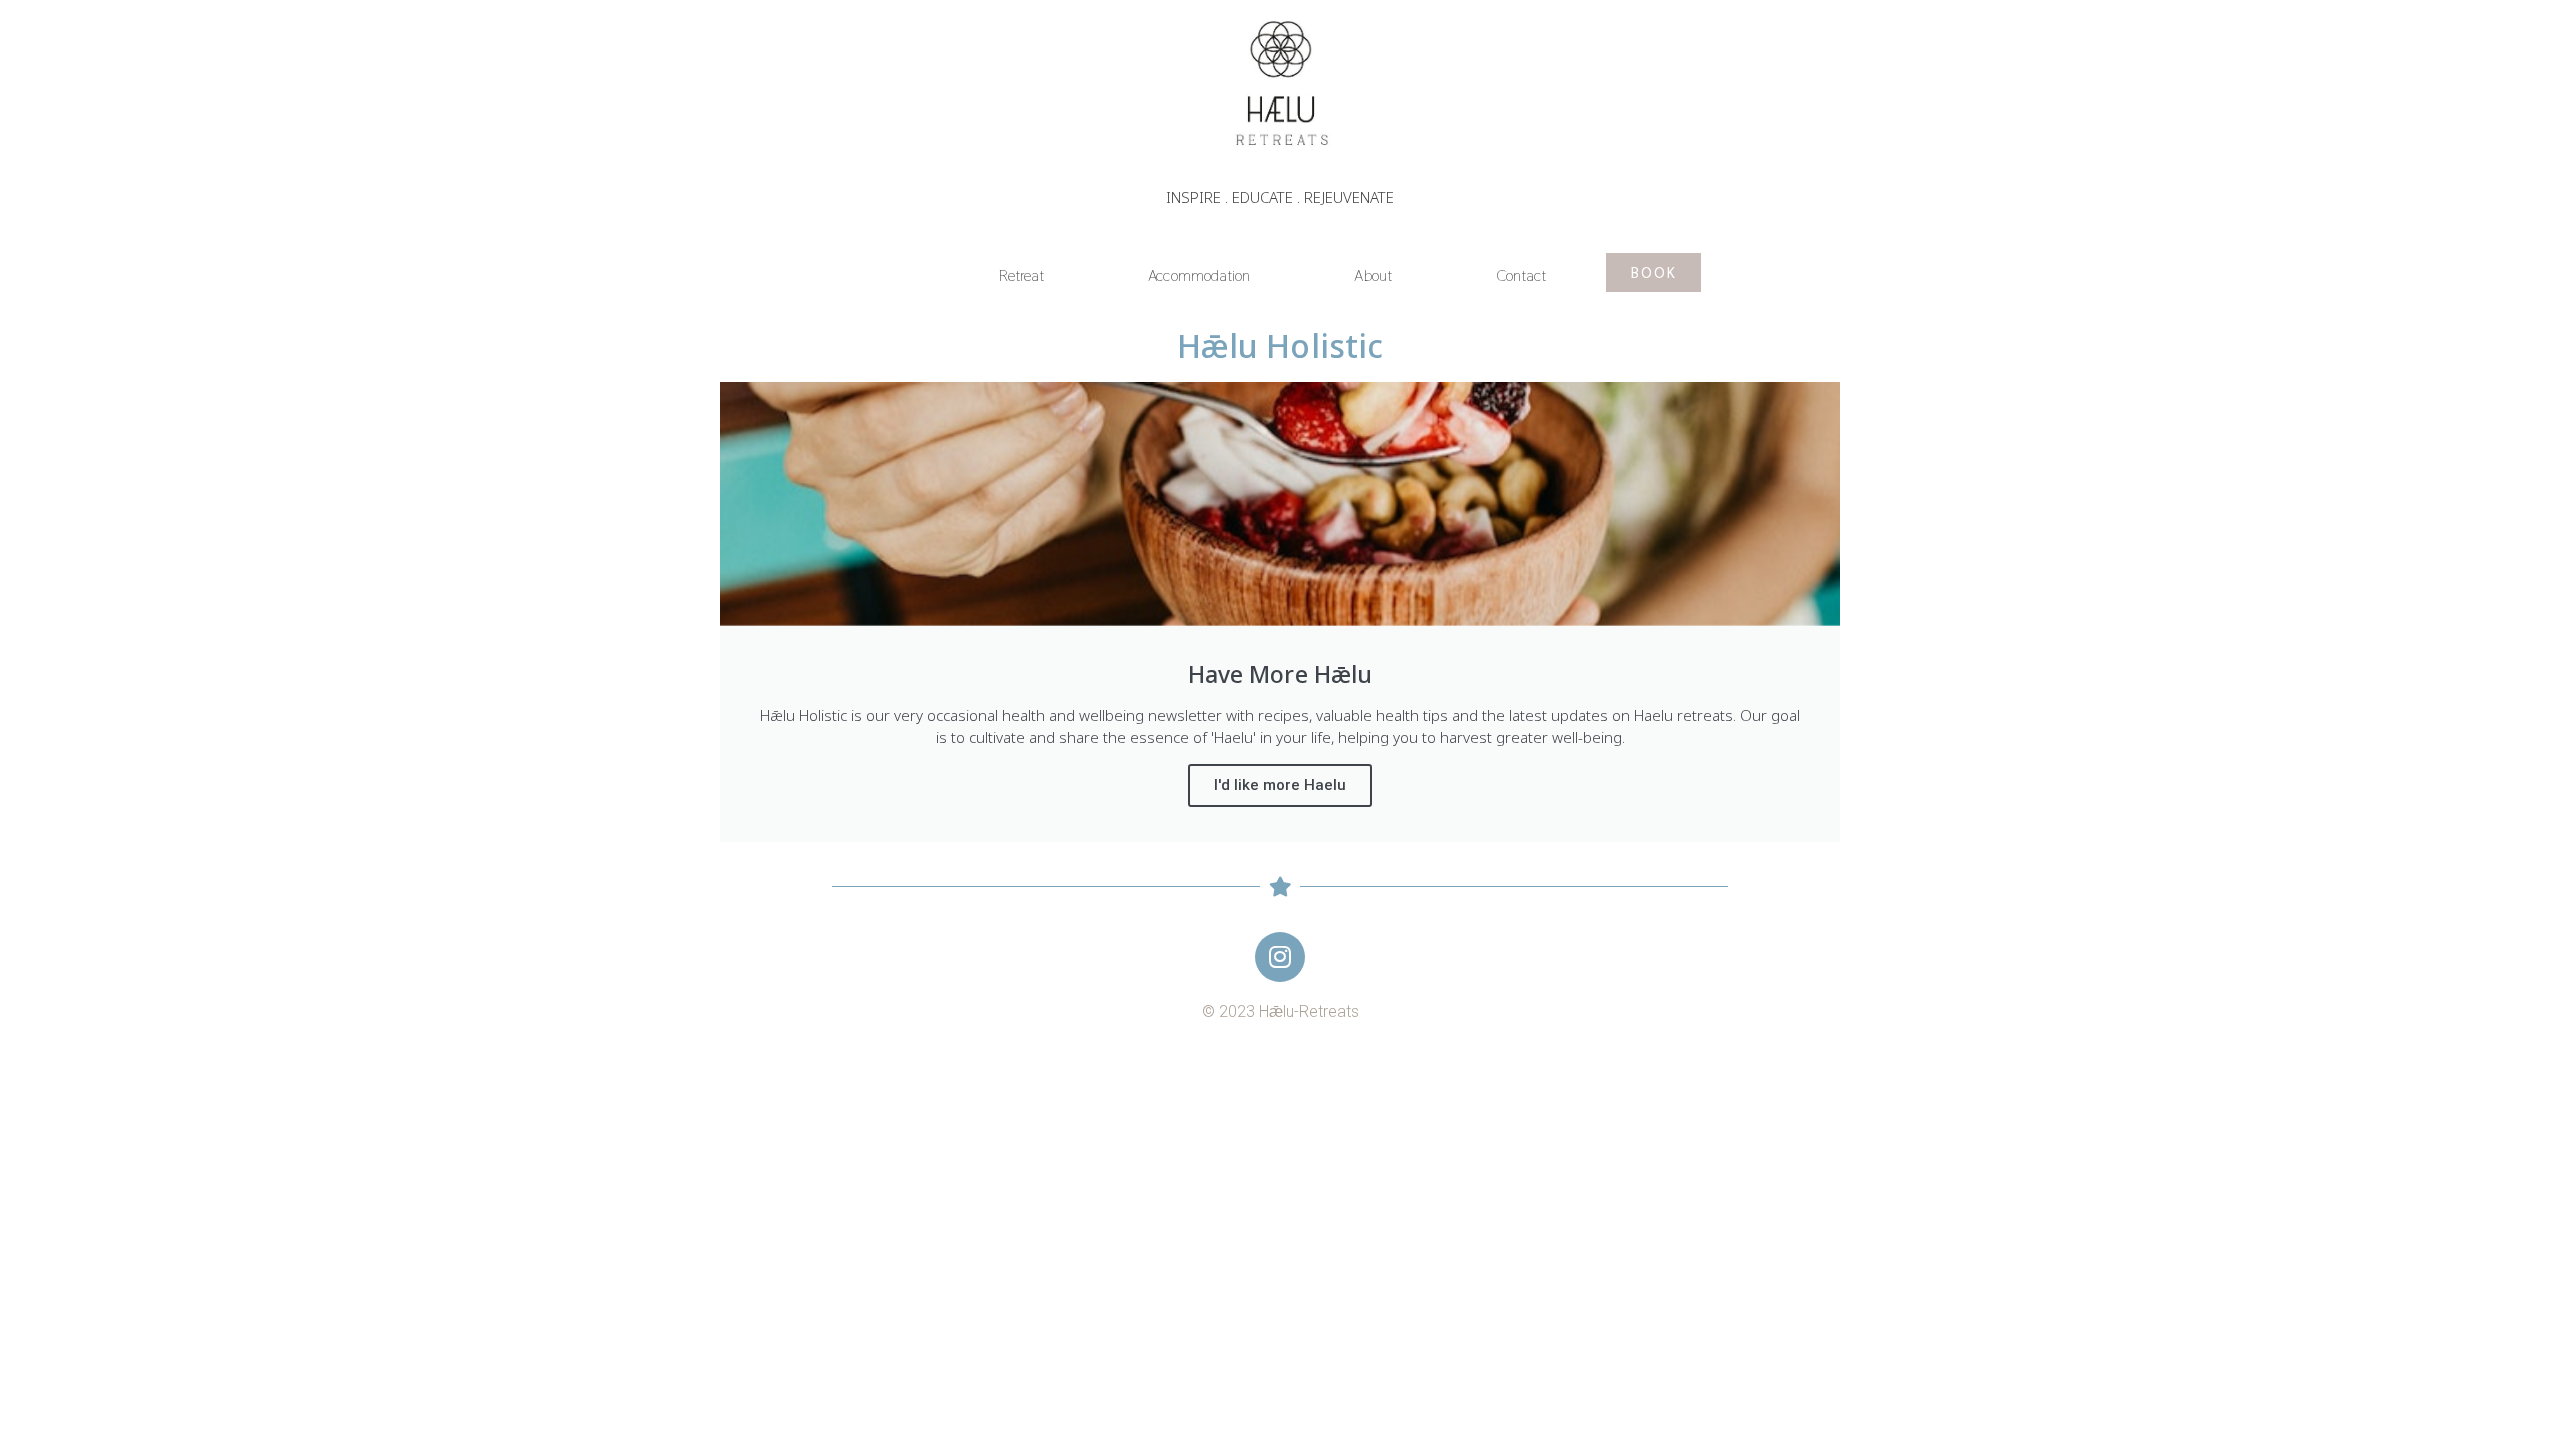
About (1373, 275)
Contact (1521, 275)
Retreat (1022, 275)
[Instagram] (1280, 957)
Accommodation (1199, 275)
